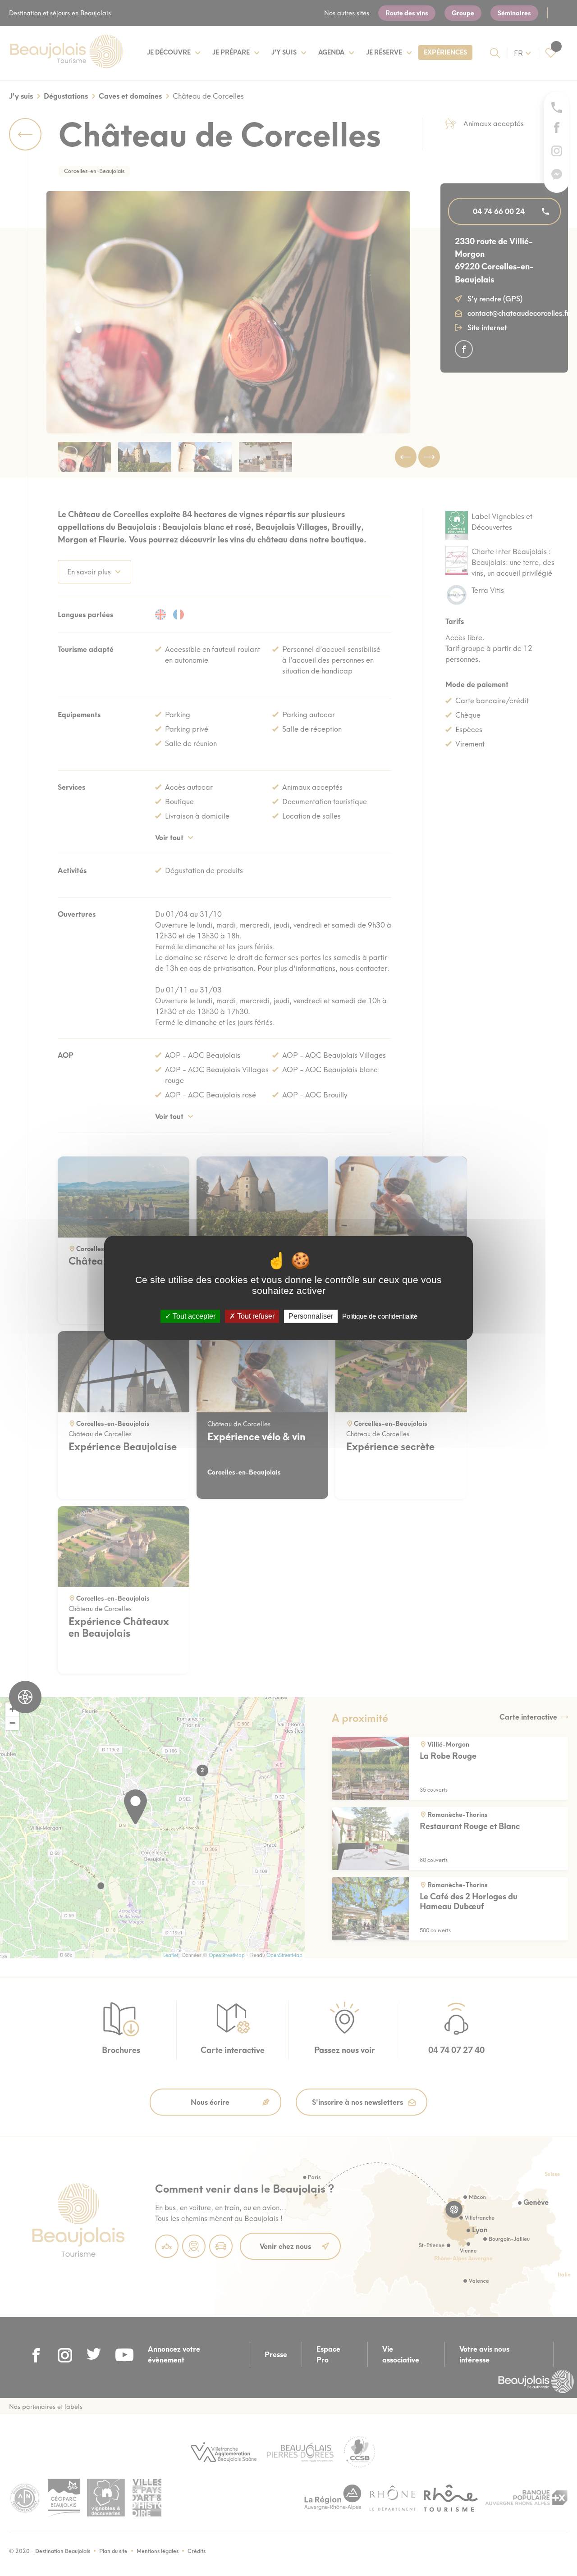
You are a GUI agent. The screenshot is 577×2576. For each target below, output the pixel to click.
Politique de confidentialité (380, 1316)
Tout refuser (255, 1316)
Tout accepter (193, 1316)
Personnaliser (311, 1316)
